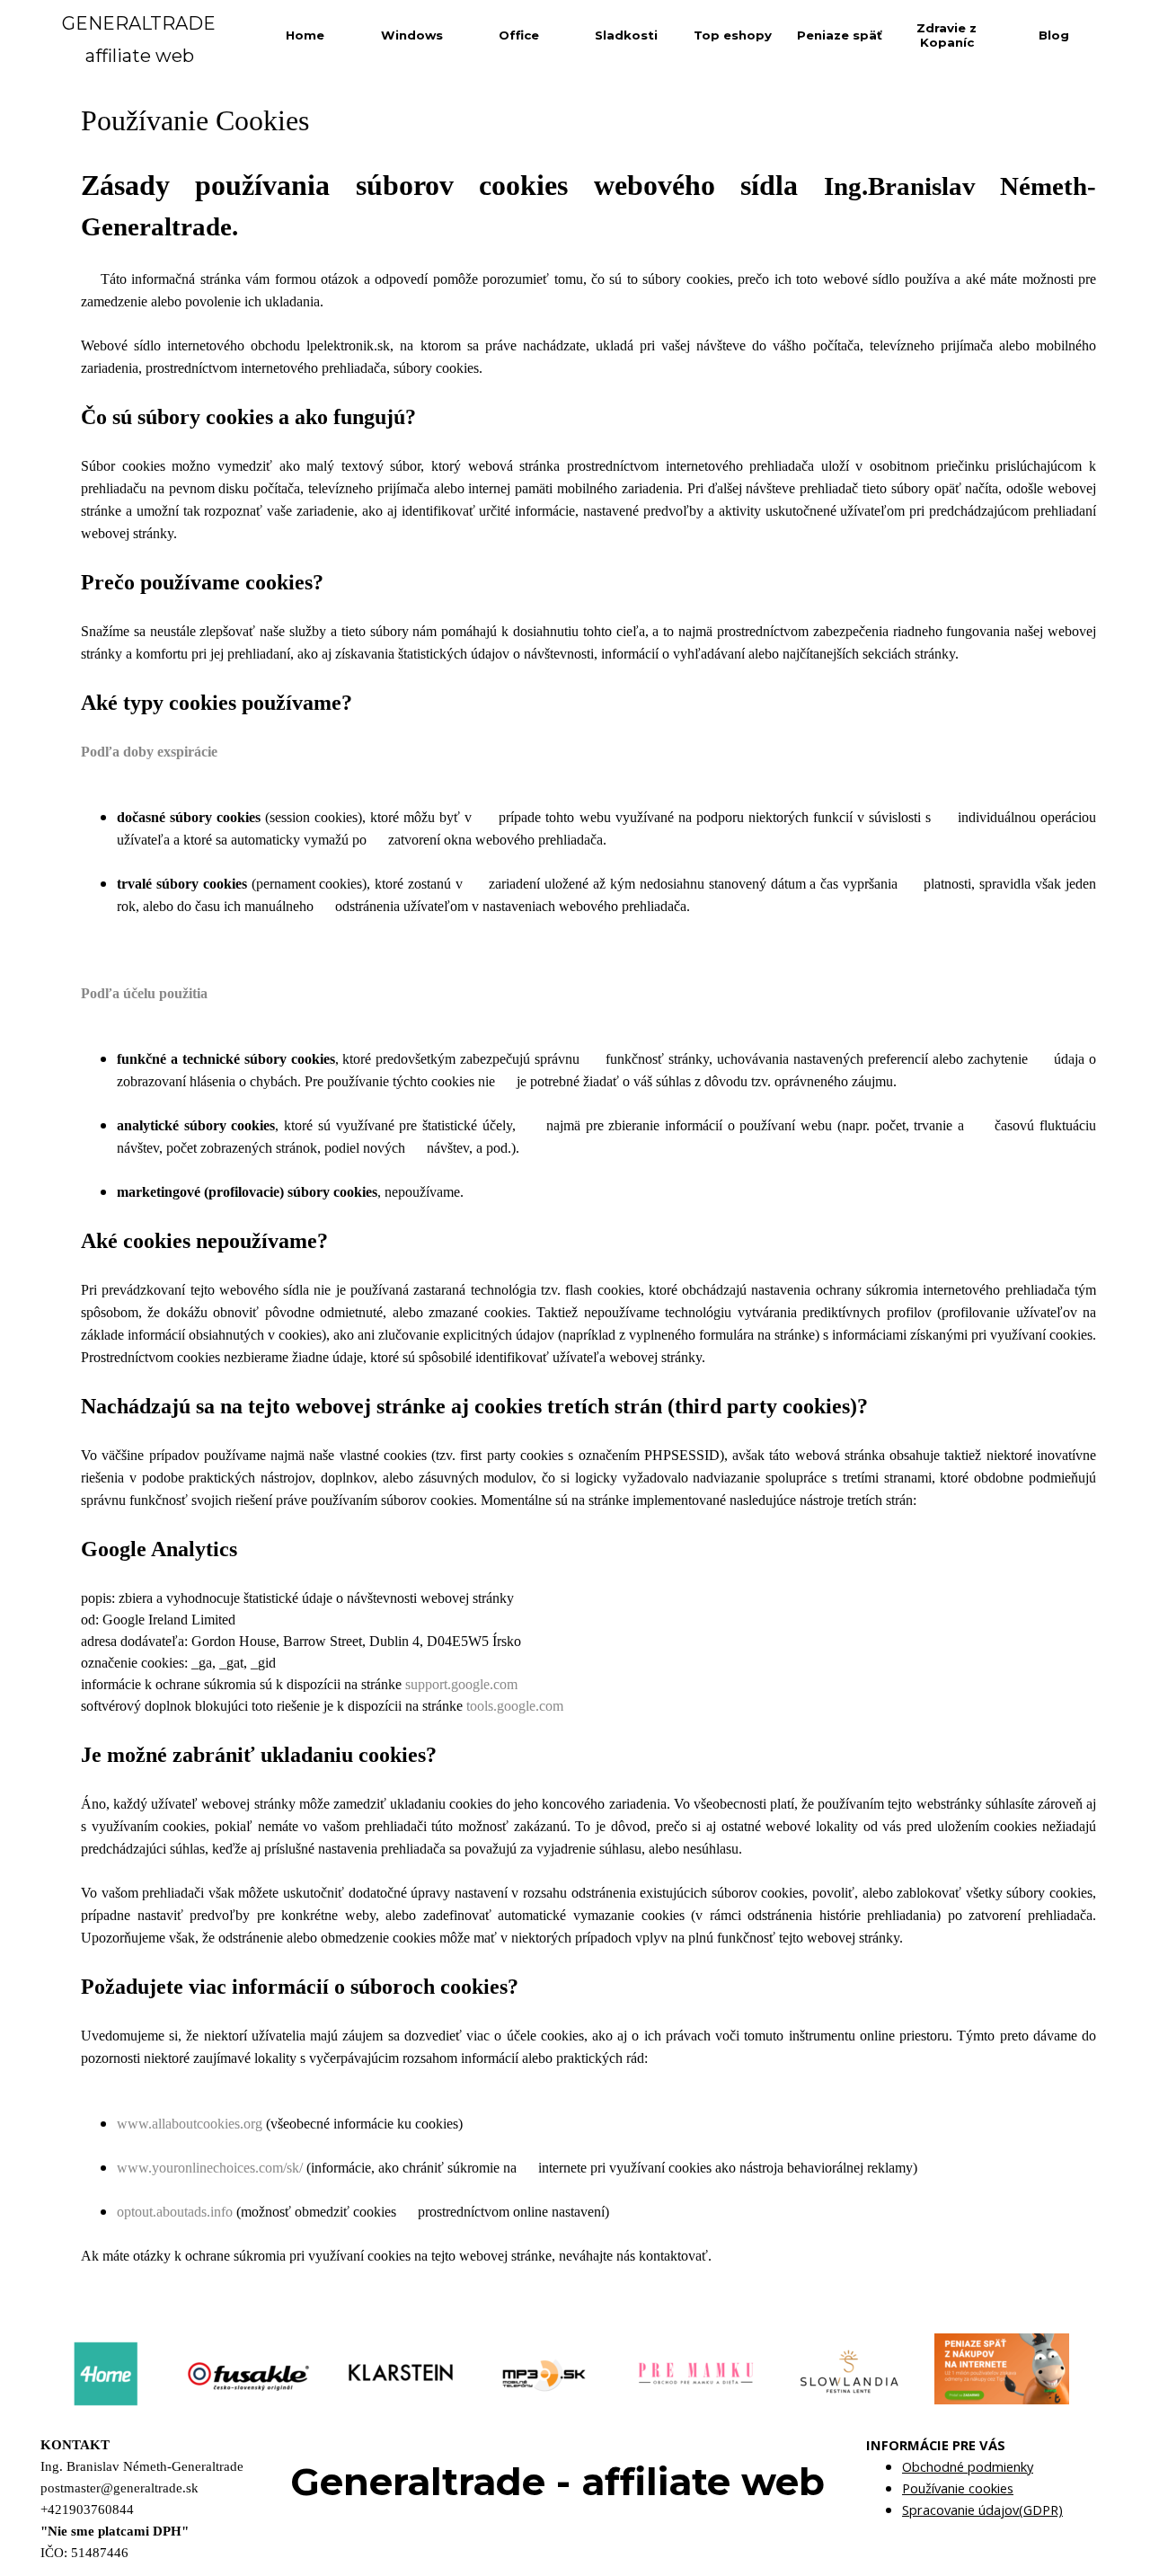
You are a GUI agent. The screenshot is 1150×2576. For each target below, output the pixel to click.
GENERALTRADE (139, 23)
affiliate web (140, 56)
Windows (412, 35)
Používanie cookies (958, 2488)
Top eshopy (733, 35)
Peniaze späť (840, 35)
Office (519, 35)
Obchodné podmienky (968, 2466)
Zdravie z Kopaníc (947, 35)
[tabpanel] (588, 1194)
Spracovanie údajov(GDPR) (982, 2510)
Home (305, 35)
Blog (1054, 35)
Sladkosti (626, 35)
